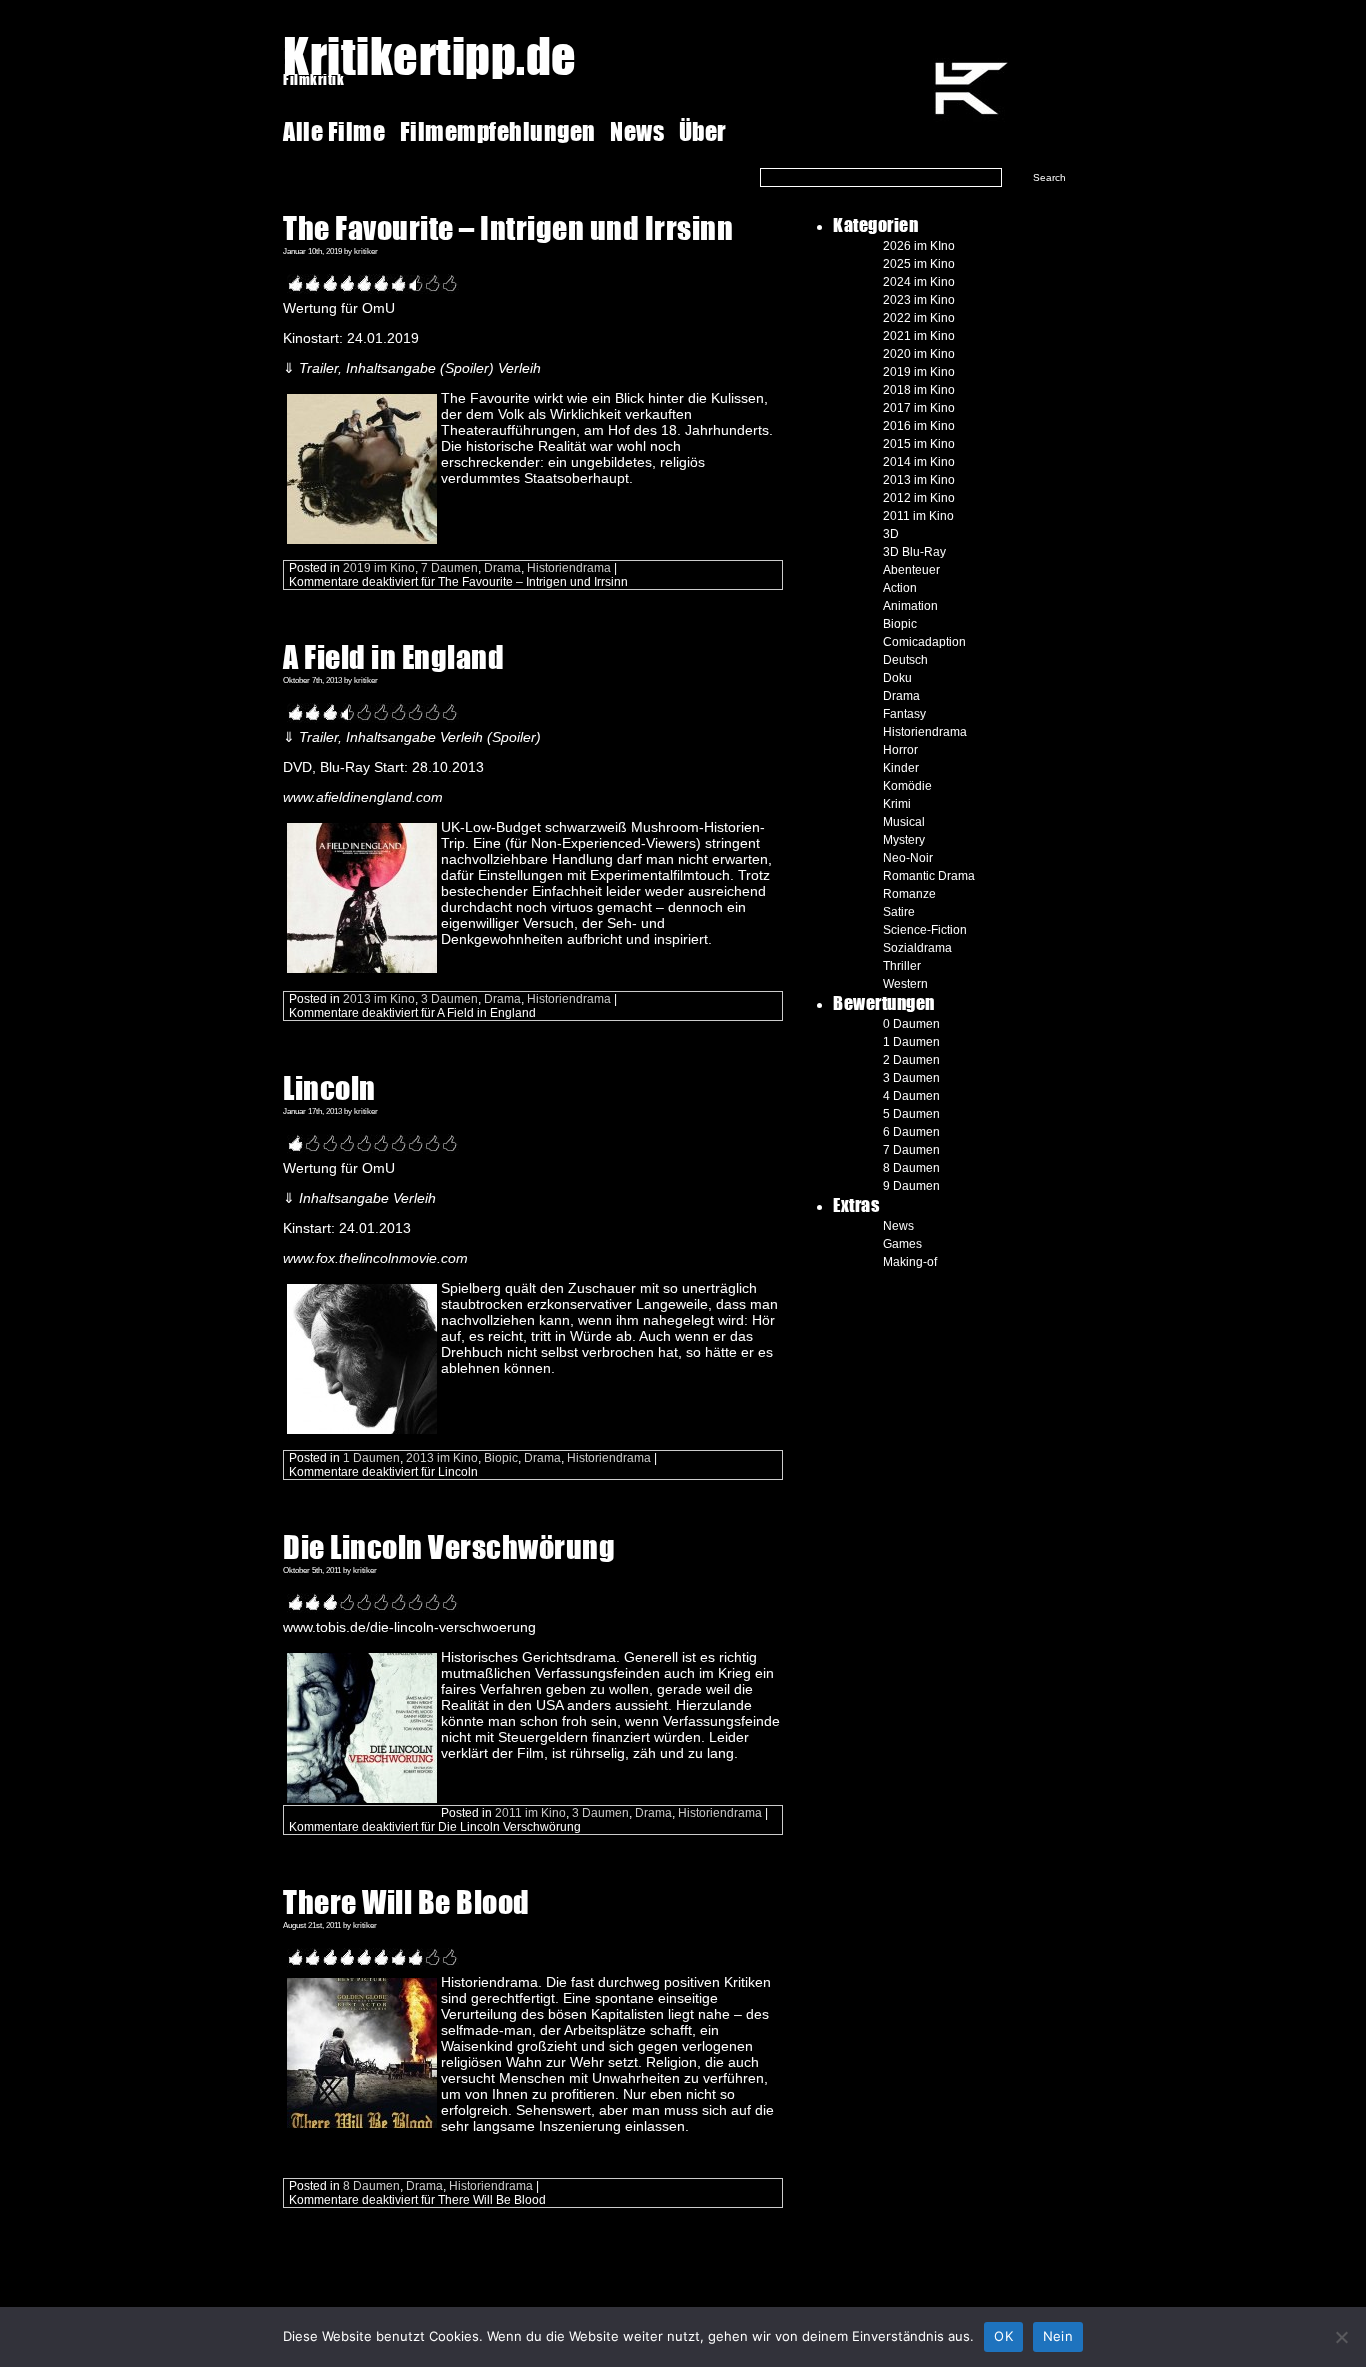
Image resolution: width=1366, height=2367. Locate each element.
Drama (502, 568)
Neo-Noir (908, 858)
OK (1003, 2336)
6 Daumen (911, 1132)
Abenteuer (911, 570)
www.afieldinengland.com (363, 797)
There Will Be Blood (406, 1901)
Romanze (909, 894)
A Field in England (393, 656)
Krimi (897, 804)
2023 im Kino (919, 300)
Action (900, 588)
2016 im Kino (919, 426)
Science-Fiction (925, 930)
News (637, 131)
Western (905, 984)
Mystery (904, 840)
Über (703, 131)
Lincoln (329, 1087)
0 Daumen (911, 1024)
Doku (897, 678)
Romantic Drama (929, 876)
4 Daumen (911, 1096)
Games (902, 1244)
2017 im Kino (919, 408)
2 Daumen (911, 1060)
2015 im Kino (919, 444)
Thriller (902, 966)
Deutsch (905, 660)
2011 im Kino (530, 1813)
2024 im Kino (919, 282)
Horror (900, 750)
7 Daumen (449, 568)
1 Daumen (371, 1458)
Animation (910, 606)
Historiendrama (569, 568)
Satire (899, 912)
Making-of (910, 1262)
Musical (904, 822)
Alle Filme (336, 131)
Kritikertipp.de (430, 55)
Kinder (901, 768)
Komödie (907, 786)
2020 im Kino (919, 354)
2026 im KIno (919, 246)
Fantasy (904, 714)
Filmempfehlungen (498, 131)
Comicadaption (924, 642)
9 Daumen (911, 1186)
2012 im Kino (919, 498)
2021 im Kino (919, 336)
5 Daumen (911, 1114)
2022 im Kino (919, 318)
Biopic (501, 1458)
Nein (1058, 2336)
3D (891, 534)
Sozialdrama (917, 948)
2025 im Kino (919, 264)
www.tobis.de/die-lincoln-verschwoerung (409, 1627)
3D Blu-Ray (914, 552)
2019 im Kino (379, 568)
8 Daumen (371, 2186)
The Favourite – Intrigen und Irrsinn (508, 227)
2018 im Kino (919, 390)
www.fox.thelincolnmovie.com (375, 1258)
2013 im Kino (379, 999)
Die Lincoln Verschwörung (449, 1546)
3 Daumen (449, 999)
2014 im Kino (919, 462)
